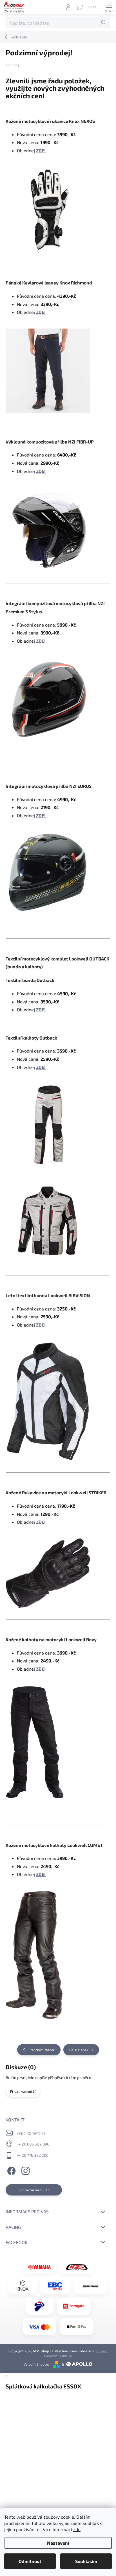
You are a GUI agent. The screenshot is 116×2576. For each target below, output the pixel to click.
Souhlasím (86, 2561)
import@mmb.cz (31, 2133)
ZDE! (41, 150)
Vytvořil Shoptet (36, 2364)
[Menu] (109, 7)
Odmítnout (30, 2561)
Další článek (79, 2050)
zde (77, 2529)
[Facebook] (11, 2170)
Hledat (103, 23)
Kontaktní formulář (34, 2190)
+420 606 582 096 (33, 2144)
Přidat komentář (23, 2091)
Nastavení (58, 2543)
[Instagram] (25, 2170)
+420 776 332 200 (33, 2155)
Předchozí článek (42, 2050)
